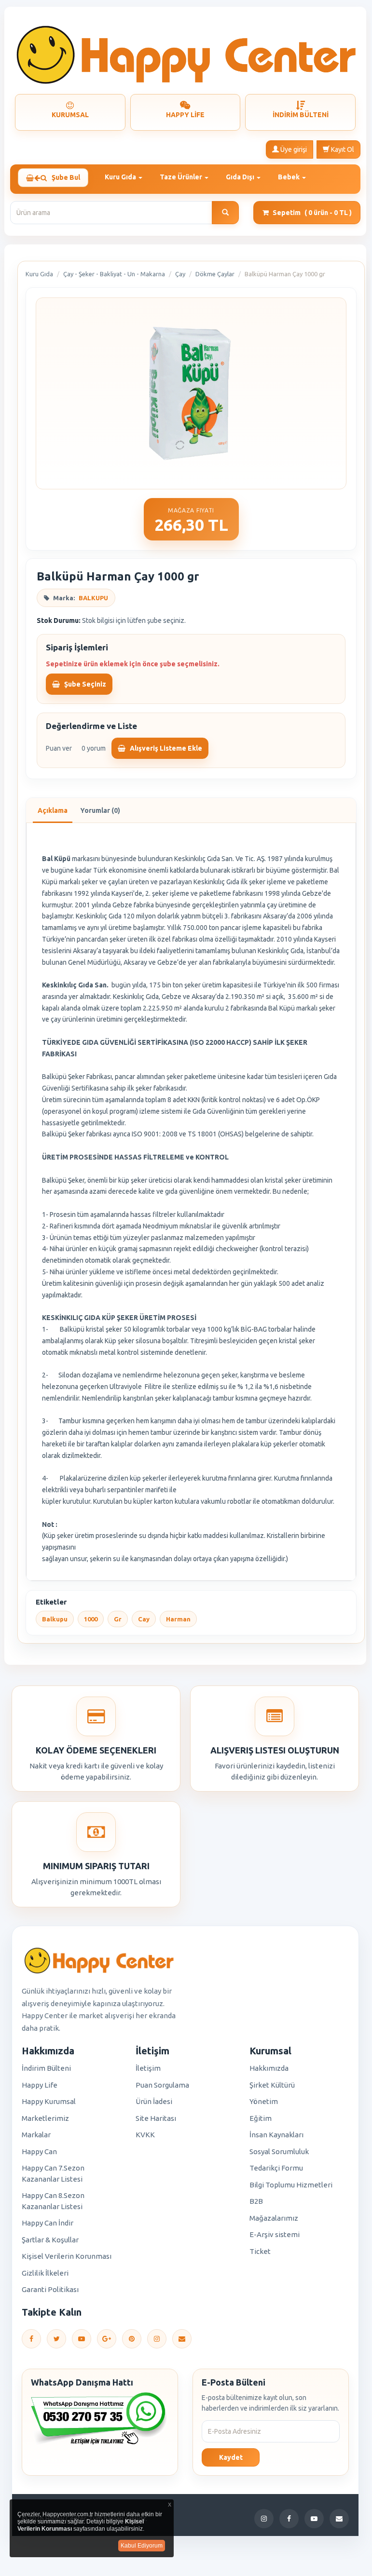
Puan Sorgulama (162, 2085)
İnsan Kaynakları (276, 2135)
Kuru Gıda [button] (121, 177)
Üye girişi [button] (293, 149)
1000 (91, 1619)
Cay (144, 1619)
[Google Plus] (107, 2339)
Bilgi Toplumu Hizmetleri (291, 2185)
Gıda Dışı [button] (241, 177)
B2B (256, 2201)
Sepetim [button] (312, 213)
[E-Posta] (182, 2339)
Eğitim (261, 2118)
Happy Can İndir (48, 2223)
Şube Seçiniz (84, 684)
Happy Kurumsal (49, 2101)
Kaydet (231, 2457)
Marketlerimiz (45, 2118)
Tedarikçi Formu (276, 2168)
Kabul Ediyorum (142, 2546)
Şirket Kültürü (272, 2085)
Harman (178, 1619)
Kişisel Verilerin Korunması (67, 2256)
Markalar (36, 2135)
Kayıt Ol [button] (342, 149)
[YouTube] (82, 2339)
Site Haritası (156, 2118)
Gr (118, 1619)
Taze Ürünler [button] (182, 177)
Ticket (260, 2251)
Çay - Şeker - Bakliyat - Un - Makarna (114, 274)
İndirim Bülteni (46, 2068)
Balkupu (55, 1619)
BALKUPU (93, 598)
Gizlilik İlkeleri (45, 2273)
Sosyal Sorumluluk (279, 2151)
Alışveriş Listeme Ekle (165, 748)
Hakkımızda (269, 2068)
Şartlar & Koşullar (50, 2240)
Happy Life (40, 2085)
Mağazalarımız (274, 2218)
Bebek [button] (289, 177)
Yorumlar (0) (100, 810)
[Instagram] (157, 2339)
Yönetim (264, 2101)
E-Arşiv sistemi (275, 2234)
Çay (180, 274)
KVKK (145, 2135)
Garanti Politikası (50, 2289)
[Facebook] (31, 2339)
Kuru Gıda (39, 274)
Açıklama (53, 810)
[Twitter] (56, 2339)
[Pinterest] (132, 2339)
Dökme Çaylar (215, 274)
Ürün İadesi (154, 2101)
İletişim (148, 2068)
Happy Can (39, 2151)
